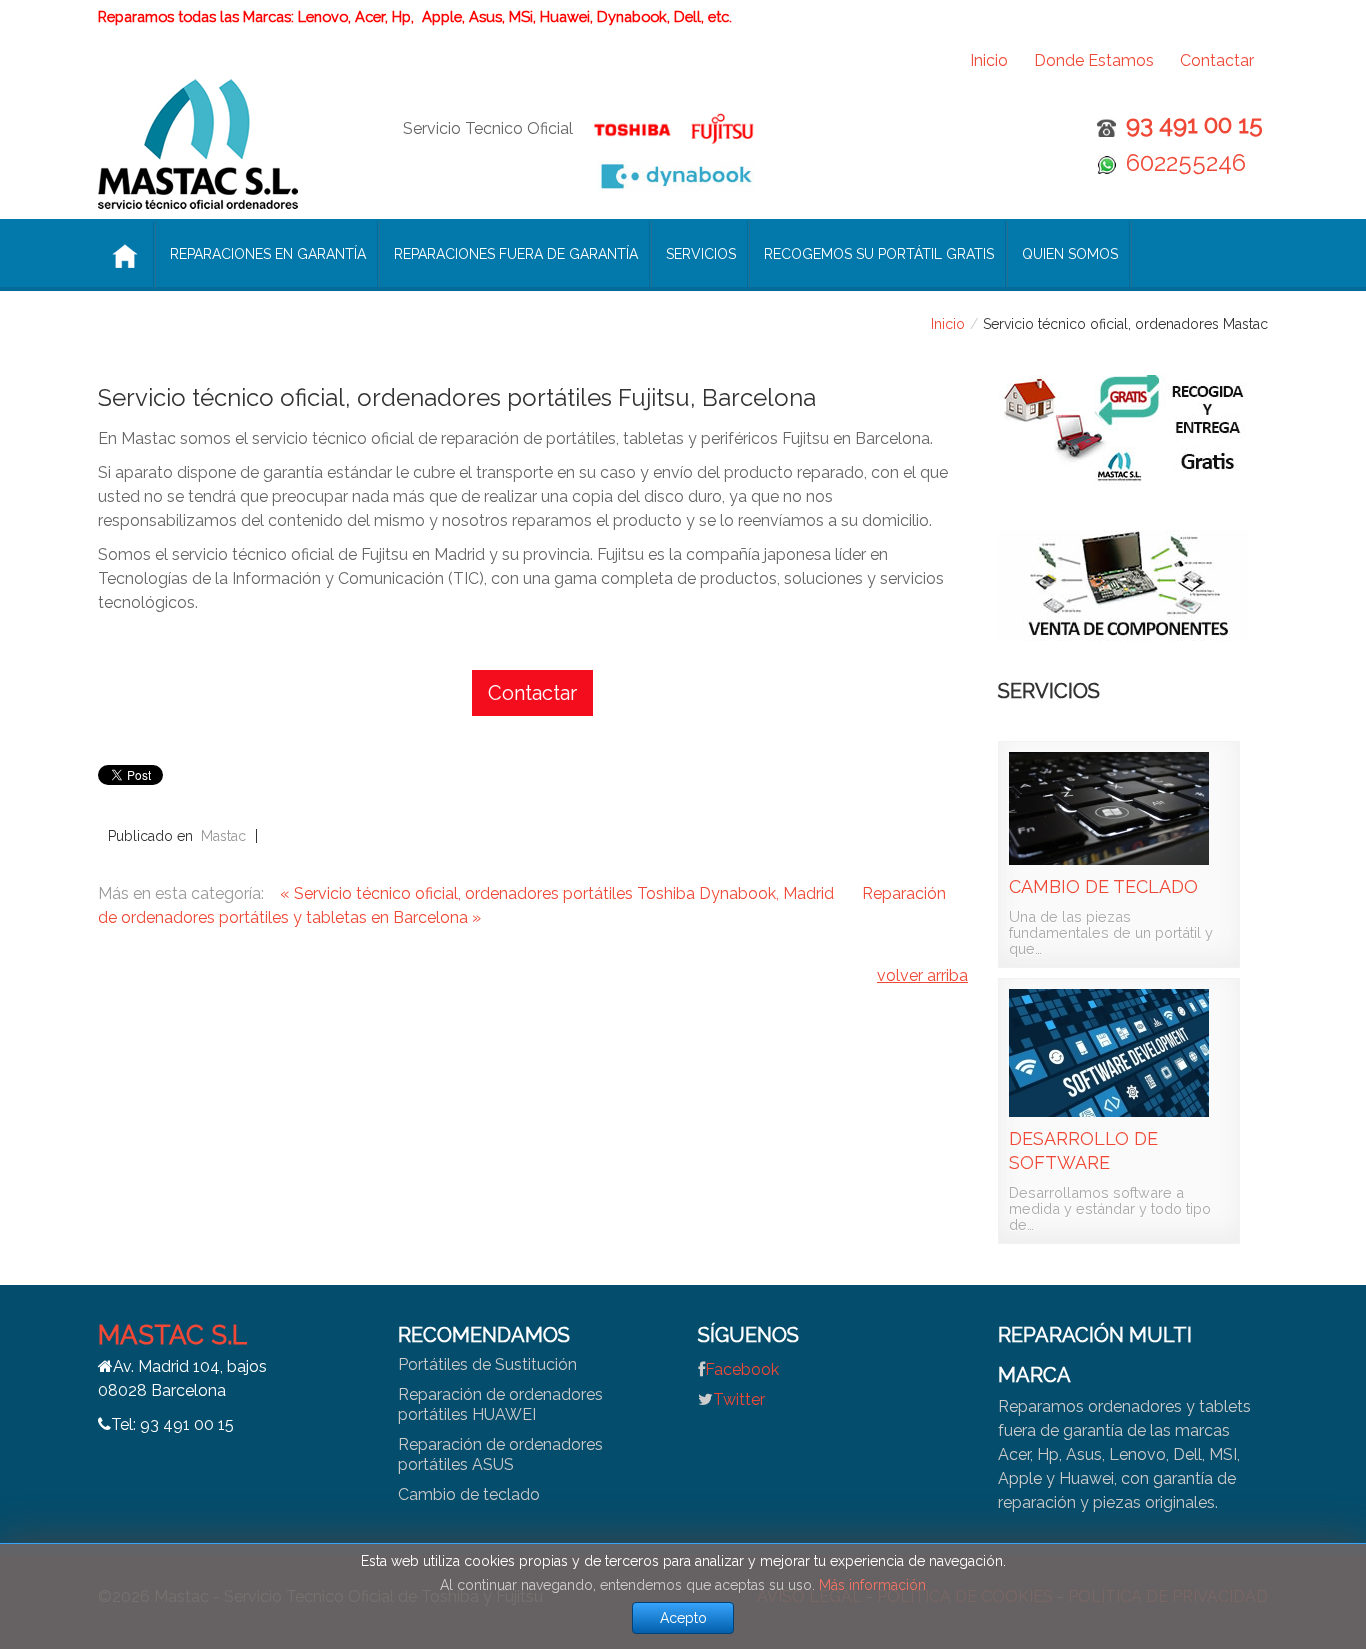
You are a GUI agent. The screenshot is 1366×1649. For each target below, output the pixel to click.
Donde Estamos (1094, 60)
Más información (872, 1585)
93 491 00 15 (1194, 124)
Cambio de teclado (1103, 886)
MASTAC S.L (172, 1335)
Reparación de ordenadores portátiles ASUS (500, 1454)
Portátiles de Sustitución (487, 1364)
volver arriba (922, 975)
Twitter (739, 1399)
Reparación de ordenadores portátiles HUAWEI (500, 1404)
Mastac (223, 836)
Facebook (742, 1369)
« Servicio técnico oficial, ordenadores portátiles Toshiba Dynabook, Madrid (559, 893)
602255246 (1186, 162)
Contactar (1217, 60)
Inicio (989, 60)
